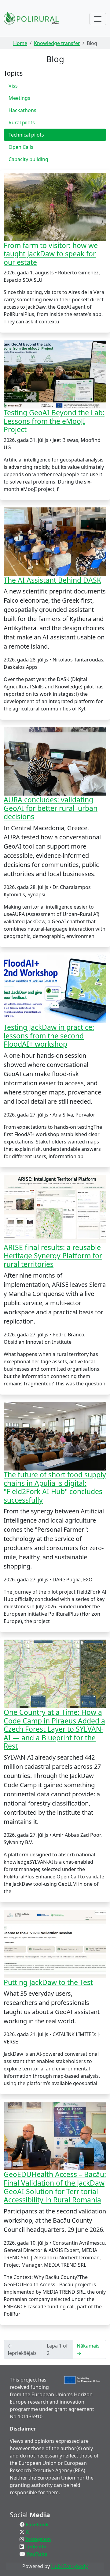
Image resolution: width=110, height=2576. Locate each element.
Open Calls (21, 147)
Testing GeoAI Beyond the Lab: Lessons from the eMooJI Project (54, 421)
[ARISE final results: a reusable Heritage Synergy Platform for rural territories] (55, 1209)
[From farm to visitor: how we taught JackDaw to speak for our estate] (55, 207)
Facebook (37, 2525)
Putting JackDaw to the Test (48, 1982)
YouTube (37, 2554)
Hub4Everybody (69, 2566)
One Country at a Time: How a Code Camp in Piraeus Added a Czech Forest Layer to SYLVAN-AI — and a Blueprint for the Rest (54, 1729)
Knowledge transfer (57, 43)
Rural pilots (22, 122)
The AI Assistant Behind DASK (52, 580)
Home (20, 43)
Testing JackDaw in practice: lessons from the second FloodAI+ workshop (49, 1036)
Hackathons (22, 110)
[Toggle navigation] (98, 19)
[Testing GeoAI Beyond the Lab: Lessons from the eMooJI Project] (55, 374)
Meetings (19, 98)
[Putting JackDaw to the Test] (55, 1944)
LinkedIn (36, 2547)
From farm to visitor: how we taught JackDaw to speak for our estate (51, 254)
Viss (13, 86)
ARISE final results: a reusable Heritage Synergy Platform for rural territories (53, 1256)
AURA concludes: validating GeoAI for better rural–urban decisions (51, 808)
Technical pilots (26, 135)
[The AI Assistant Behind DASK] (55, 542)
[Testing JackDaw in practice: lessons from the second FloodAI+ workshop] (55, 989)
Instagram (38, 2539)
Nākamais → (88, 2349)
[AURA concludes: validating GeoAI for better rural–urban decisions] (55, 761)
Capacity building (28, 159)
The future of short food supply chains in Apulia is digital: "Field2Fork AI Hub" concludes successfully (55, 1487)
